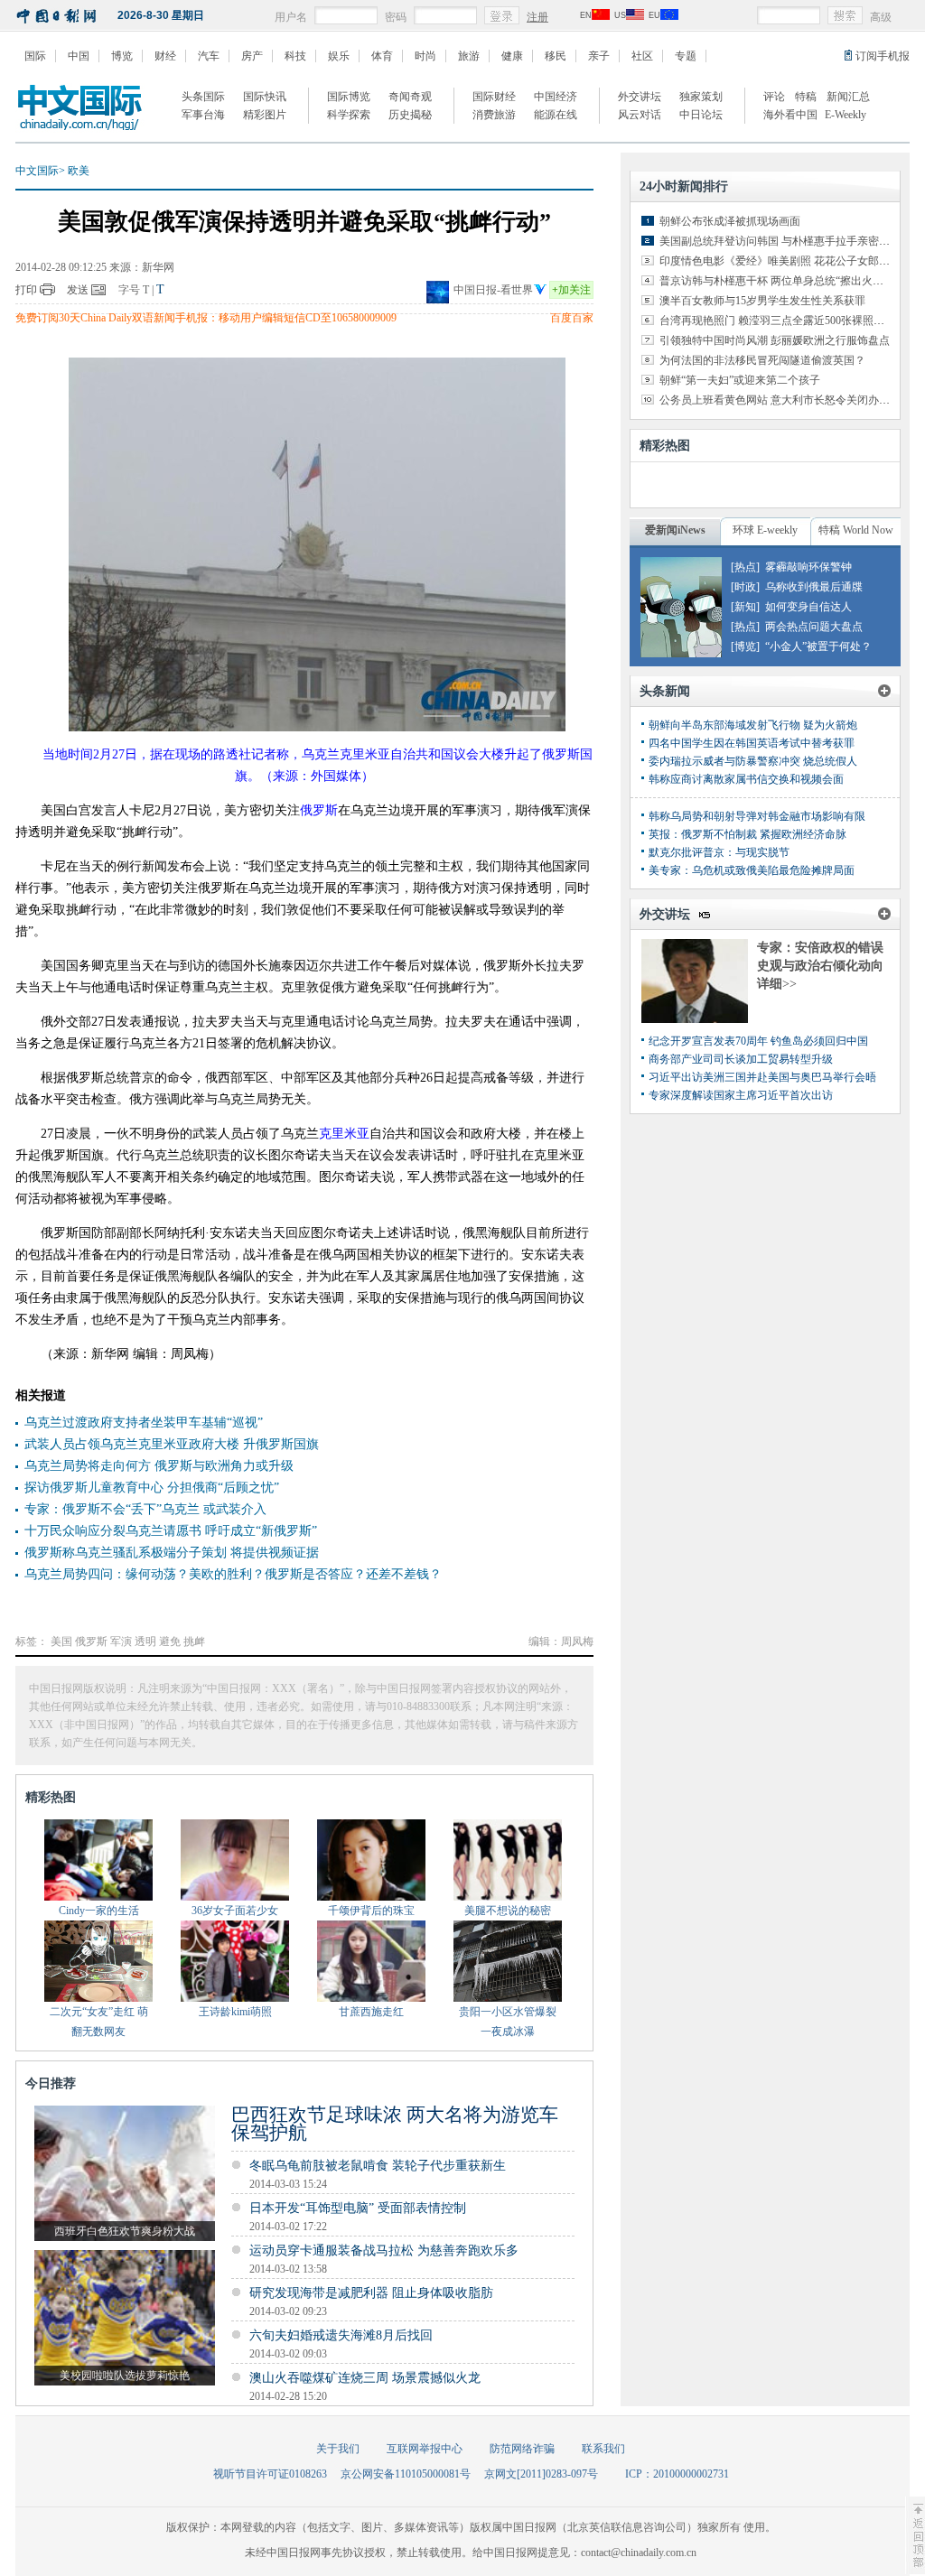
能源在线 (556, 115)
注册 (537, 17)
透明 (145, 1641)
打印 (26, 290)
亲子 (599, 56)
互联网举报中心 (425, 2449)
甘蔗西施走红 (371, 2012)
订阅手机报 (883, 56)
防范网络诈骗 (522, 2449)
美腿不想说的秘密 (508, 1911)
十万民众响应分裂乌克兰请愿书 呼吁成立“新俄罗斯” (171, 1531)
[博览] (745, 646)
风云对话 (640, 115)
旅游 (469, 56)
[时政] (745, 587)
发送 (78, 290)
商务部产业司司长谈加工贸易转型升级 (741, 1059)
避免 (170, 1641)
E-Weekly (846, 115)
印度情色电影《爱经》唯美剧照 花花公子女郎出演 (780, 261)
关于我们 (338, 2449)
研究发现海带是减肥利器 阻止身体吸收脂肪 (371, 2293)
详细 (777, 984)
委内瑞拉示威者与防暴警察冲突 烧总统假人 (753, 761)
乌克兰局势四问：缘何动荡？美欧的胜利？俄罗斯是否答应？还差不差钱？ (233, 1574)
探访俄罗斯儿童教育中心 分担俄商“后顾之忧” (152, 1488)
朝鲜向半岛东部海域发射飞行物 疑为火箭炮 (753, 725)
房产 (252, 56)
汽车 (209, 56)
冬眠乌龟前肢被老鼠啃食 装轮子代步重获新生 (378, 2166)
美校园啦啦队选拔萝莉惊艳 (125, 2376)
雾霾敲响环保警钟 (808, 567)
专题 (686, 56)
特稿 (806, 97)
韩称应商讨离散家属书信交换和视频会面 (746, 779)
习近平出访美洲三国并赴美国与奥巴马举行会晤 (762, 1077)
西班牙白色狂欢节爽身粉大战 (125, 2231)
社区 (642, 56)
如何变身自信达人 (808, 607)
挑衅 (194, 1641)
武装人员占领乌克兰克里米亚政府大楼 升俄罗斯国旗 (172, 1444)
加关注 (571, 290)
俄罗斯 (91, 1641)
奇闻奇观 (410, 97)
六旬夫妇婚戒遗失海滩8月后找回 (341, 2335)
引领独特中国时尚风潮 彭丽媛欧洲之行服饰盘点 (775, 340)
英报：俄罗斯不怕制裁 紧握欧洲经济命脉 (747, 834)
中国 (79, 56)
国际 (35, 56)
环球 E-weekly (765, 530)
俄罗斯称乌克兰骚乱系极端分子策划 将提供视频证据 (172, 1553)
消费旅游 (494, 115)
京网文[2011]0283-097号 (541, 2474)
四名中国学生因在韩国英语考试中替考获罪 (752, 743)
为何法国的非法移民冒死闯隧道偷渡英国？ (762, 360)
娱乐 (339, 56)
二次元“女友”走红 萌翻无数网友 (99, 2022)
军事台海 (203, 115)
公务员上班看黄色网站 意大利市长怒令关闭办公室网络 (791, 400)
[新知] (745, 607)
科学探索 (349, 115)
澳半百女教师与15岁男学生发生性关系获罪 (762, 301)
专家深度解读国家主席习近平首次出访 (741, 1095)
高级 (881, 17)
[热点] (745, 567)
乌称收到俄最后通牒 (814, 587)
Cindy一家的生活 (99, 1911)
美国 (61, 1641)
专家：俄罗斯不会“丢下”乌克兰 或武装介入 (145, 1509)
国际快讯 (265, 97)
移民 (556, 56)
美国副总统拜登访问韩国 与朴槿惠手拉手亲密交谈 (780, 241)
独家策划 (701, 97)
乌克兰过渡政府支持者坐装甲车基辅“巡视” (144, 1423)
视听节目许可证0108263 (270, 2474)
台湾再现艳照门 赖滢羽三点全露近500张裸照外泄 (777, 321)
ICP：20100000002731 (677, 2474)
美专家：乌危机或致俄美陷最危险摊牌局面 (752, 870)
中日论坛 (701, 115)
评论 (774, 97)
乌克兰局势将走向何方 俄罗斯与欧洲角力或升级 (159, 1466)
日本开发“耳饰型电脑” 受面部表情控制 (358, 2208)
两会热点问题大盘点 (814, 627)
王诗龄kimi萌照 (235, 2012)
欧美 (79, 171)
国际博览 (349, 97)
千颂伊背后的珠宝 (371, 1911)
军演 (121, 1641)
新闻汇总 (848, 97)
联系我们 (603, 2449)
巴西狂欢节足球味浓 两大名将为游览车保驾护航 (395, 2124)
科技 (295, 56)
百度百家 (572, 318)
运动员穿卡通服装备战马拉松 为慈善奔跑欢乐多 (384, 2251)
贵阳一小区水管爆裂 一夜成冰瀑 (508, 2022)
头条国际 (203, 97)
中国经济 (556, 97)
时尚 (425, 56)
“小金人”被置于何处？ (818, 646)
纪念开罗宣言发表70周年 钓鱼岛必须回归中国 (758, 1041)
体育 (382, 56)
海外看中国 (790, 115)
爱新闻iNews (675, 530)
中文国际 (37, 171)
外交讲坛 (640, 97)
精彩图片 (265, 115)
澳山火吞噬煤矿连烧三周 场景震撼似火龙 (365, 2378)
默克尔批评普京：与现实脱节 (719, 852)
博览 (122, 56)
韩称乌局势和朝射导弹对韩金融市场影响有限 (757, 816)
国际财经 (494, 97)
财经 (165, 56)
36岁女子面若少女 (235, 1911)
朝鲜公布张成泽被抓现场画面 (730, 221)
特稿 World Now (856, 530)
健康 (512, 56)
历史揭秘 (410, 115)
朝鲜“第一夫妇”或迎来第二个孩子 (740, 380)
